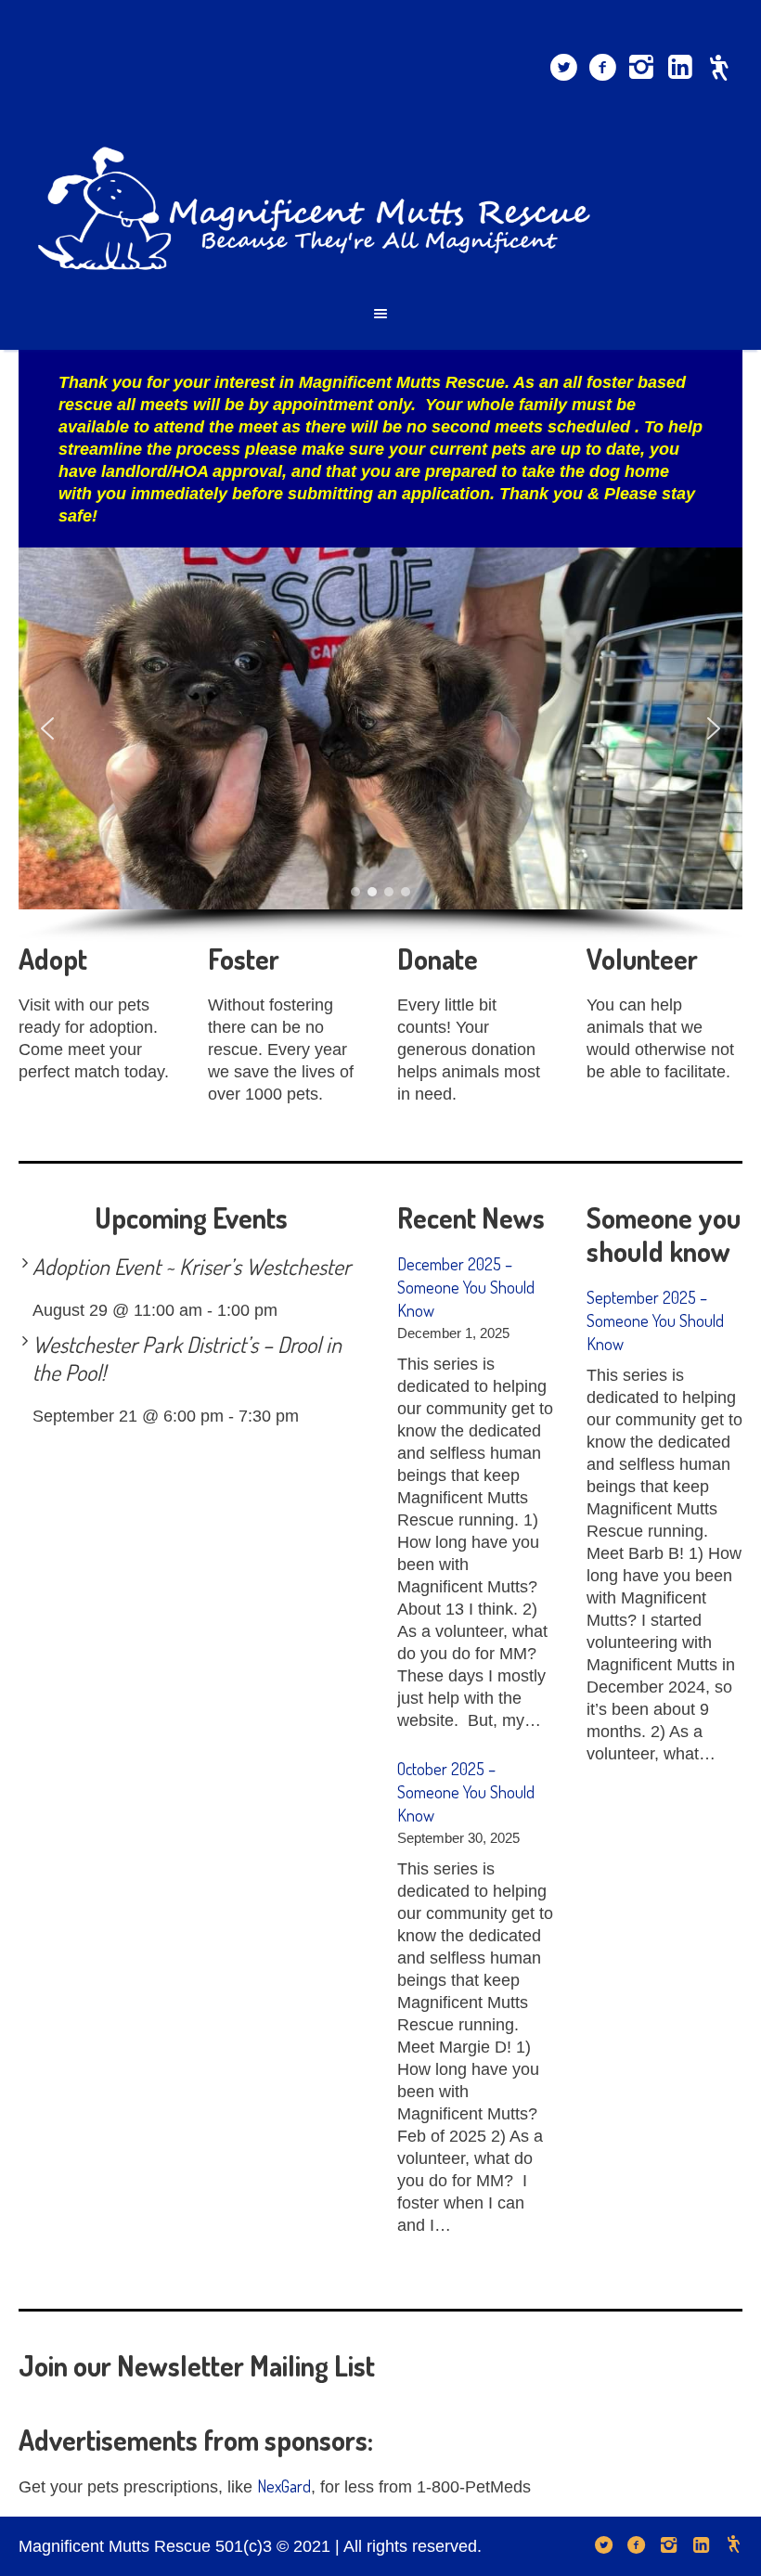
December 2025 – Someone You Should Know (466, 1287)
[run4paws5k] (719, 68)
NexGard (284, 2486)
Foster (244, 959)
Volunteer (642, 959)
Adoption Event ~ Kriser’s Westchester (192, 1266)
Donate (438, 959)
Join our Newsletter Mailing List (197, 2365)
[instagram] (641, 68)
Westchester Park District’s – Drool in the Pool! (187, 1358)
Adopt (53, 959)
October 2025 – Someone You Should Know (466, 1792)
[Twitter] (563, 68)
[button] (47, 728)
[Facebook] (602, 68)
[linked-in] (680, 68)
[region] (380, 745)
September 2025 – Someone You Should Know (655, 1320)
